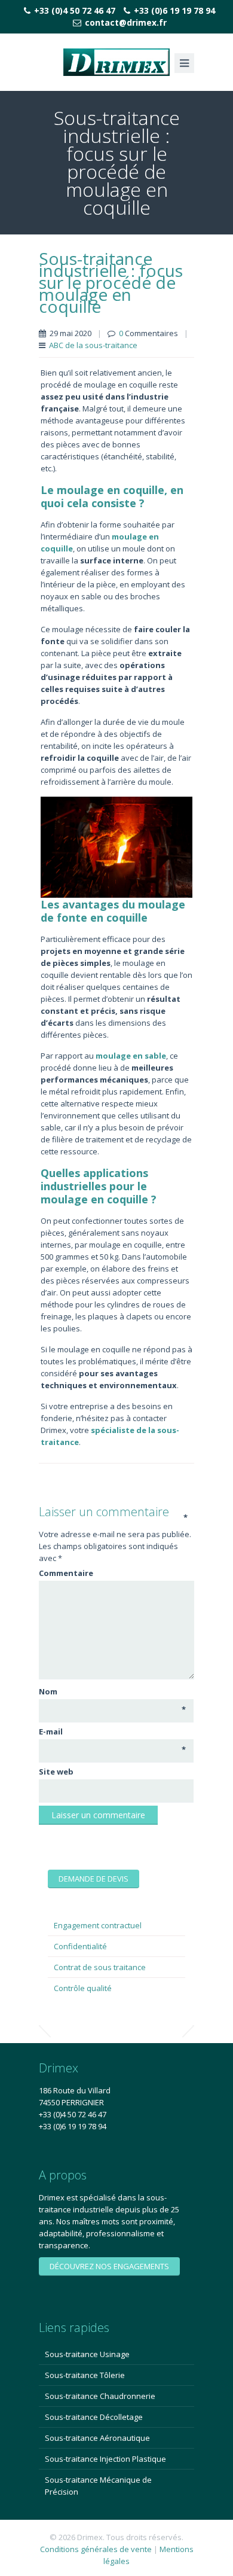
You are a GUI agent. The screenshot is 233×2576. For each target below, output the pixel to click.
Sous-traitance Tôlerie (85, 2375)
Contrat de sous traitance (100, 1967)
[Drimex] (116, 62)
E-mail (112, 1732)
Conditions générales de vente (96, 2549)
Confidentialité (80, 1946)
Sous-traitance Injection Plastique (105, 2459)
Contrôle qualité (83, 1988)
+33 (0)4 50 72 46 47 (75, 10)
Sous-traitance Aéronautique (97, 2438)
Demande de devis (93, 1879)
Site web (56, 1772)
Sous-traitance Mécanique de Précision (98, 2486)
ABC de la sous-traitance (93, 345)
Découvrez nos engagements (109, 2266)
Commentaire (113, 1573)
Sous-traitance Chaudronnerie (100, 2396)
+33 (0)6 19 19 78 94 (174, 10)
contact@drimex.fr (126, 22)
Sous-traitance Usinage (87, 2354)
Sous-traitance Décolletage (94, 2417)
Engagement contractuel (98, 1925)
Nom (112, 1692)
